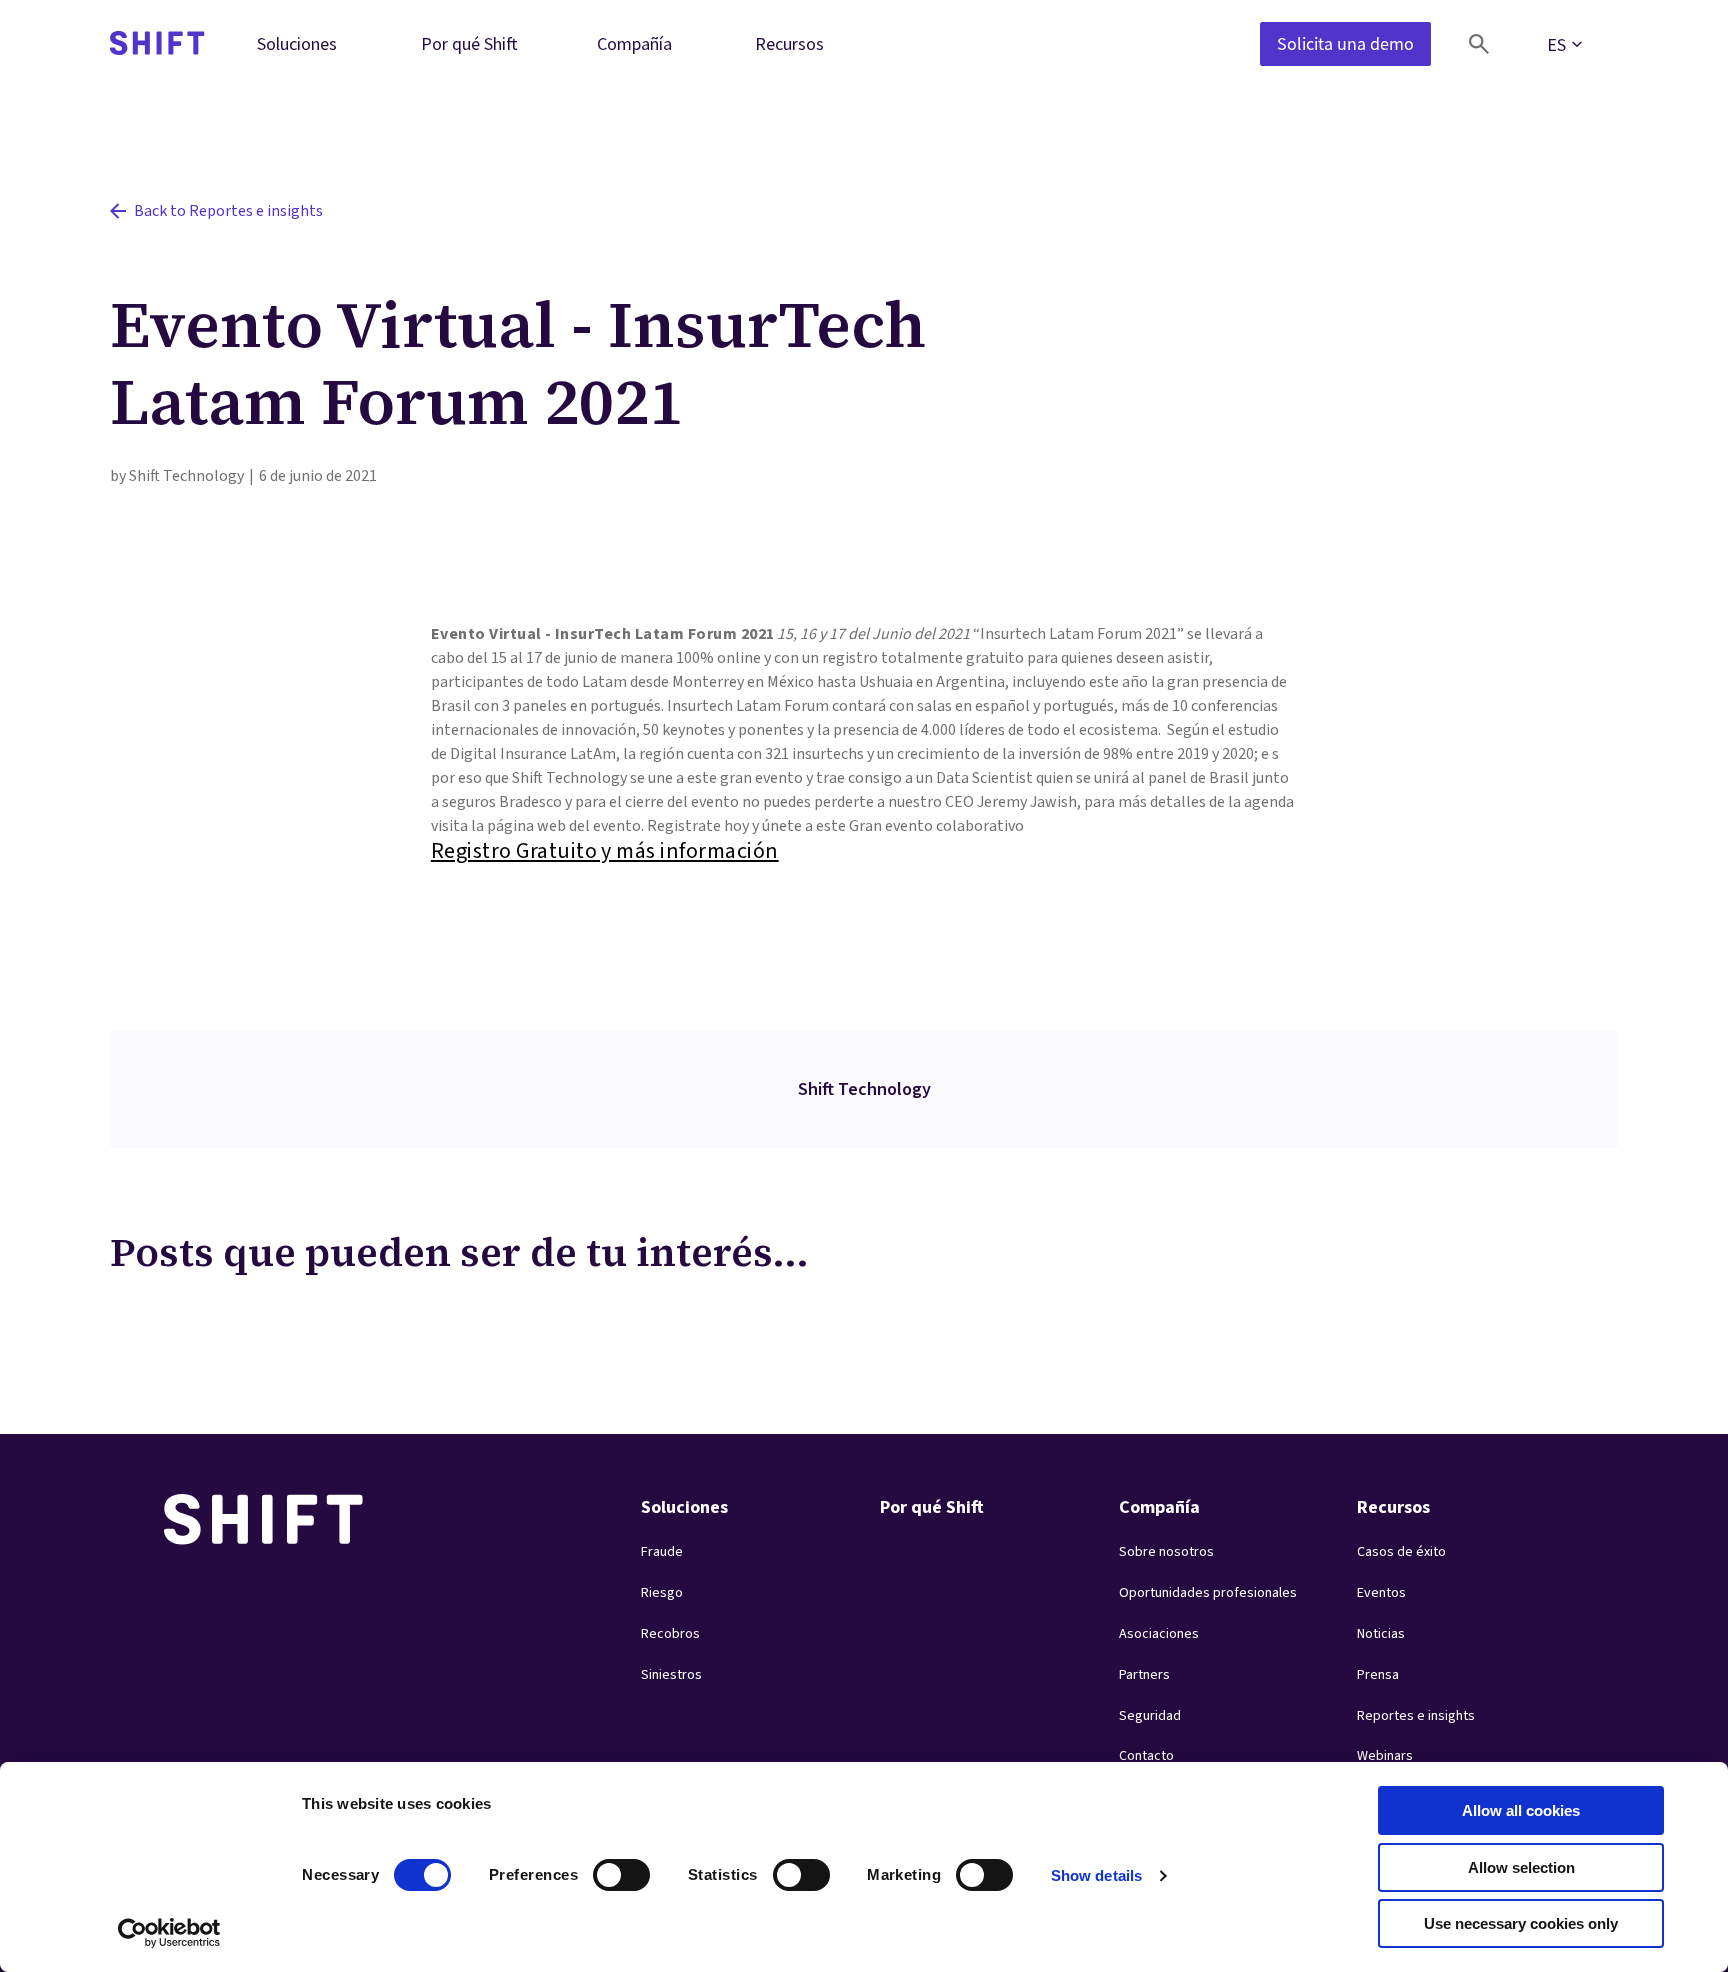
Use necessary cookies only (1521, 1923)
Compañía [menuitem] (634, 43)
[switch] (603, 1869)
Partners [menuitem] (1144, 1675)
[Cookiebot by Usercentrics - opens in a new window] (169, 1933)
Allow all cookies (1521, 1810)
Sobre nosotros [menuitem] (1166, 1552)
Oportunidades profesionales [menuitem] (1208, 1593)
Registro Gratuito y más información (605, 851)
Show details (1096, 1875)
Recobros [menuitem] (670, 1634)
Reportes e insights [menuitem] (1416, 1716)
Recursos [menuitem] (789, 43)
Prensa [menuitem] (1378, 1675)
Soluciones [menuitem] (297, 43)
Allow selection (1521, 1867)
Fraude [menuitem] (662, 1552)
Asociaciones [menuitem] (1159, 1634)
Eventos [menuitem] (1381, 1593)
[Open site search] (1479, 44)
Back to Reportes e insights (228, 211)
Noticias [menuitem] (1381, 1634)
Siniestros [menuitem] (671, 1675)
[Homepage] (157, 44)
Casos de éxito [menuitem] (1401, 1552)
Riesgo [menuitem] (662, 1593)
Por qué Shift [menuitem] (469, 43)
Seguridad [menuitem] (1150, 1716)
